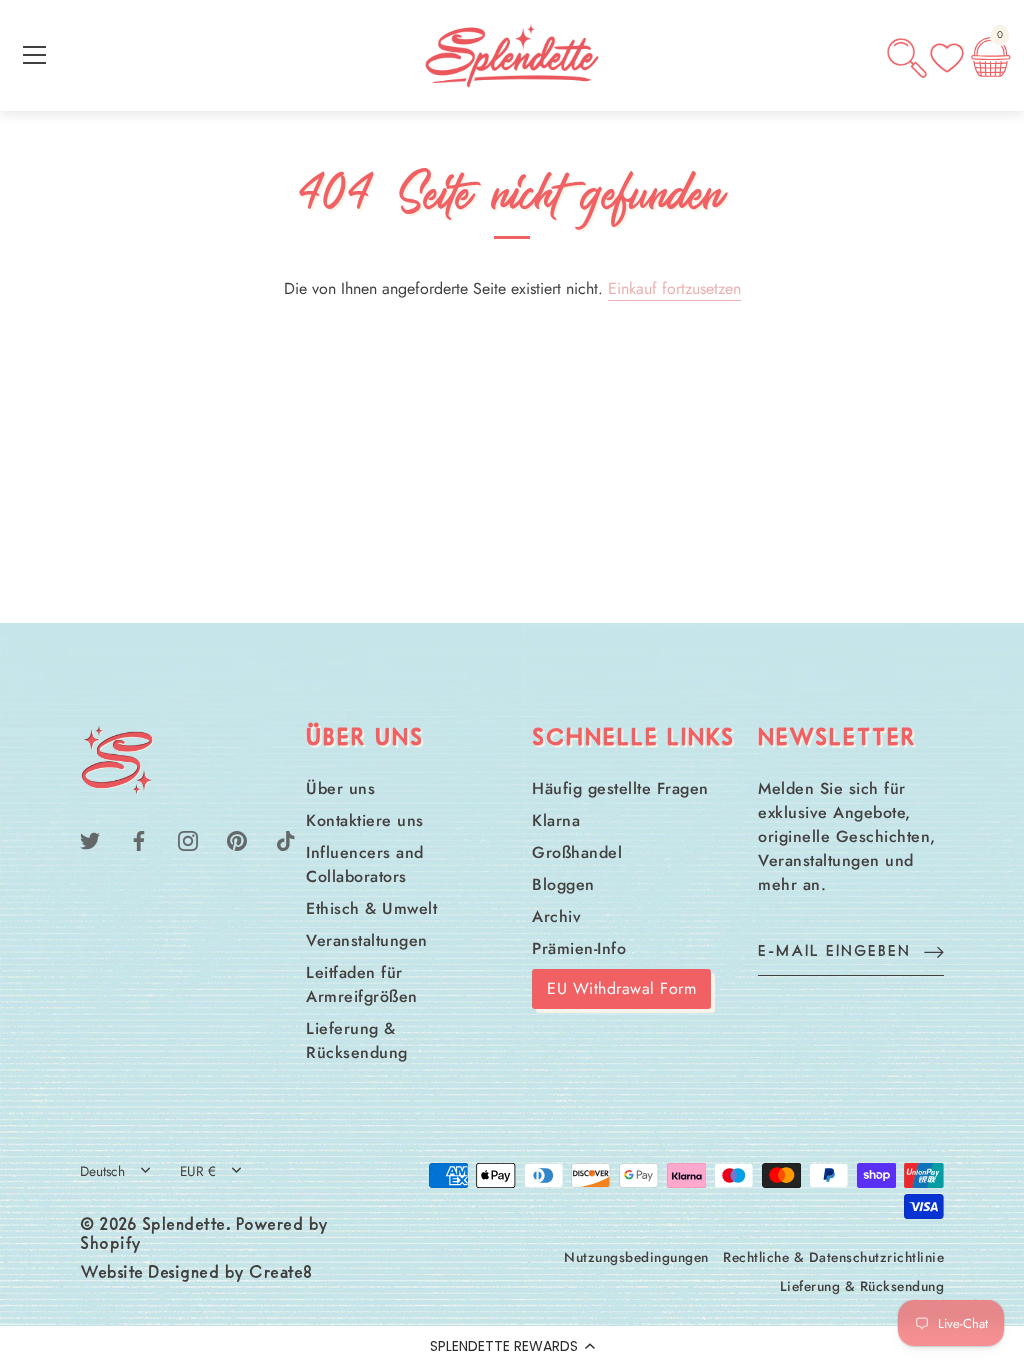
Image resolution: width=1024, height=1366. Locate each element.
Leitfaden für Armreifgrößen (362, 984)
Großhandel (577, 852)
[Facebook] (139, 838)
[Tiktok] (286, 838)
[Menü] (35, 55)
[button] (512, 1346)
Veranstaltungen (367, 940)
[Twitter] (90, 838)
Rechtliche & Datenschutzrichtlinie (833, 1257)
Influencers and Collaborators (365, 864)
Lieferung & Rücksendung (357, 1040)
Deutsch (102, 1171)
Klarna (556, 820)
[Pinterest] (237, 838)
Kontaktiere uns (365, 820)
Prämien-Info (579, 948)
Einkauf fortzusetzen (674, 288)
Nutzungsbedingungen (636, 1257)
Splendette (184, 1226)
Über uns (340, 788)
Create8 (281, 1274)
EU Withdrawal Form (621, 988)
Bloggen (563, 884)
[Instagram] (188, 838)
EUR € (198, 1171)
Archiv (556, 916)
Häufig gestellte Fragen (620, 788)
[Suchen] (907, 58)
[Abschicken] (934, 951)
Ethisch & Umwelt (371, 908)
